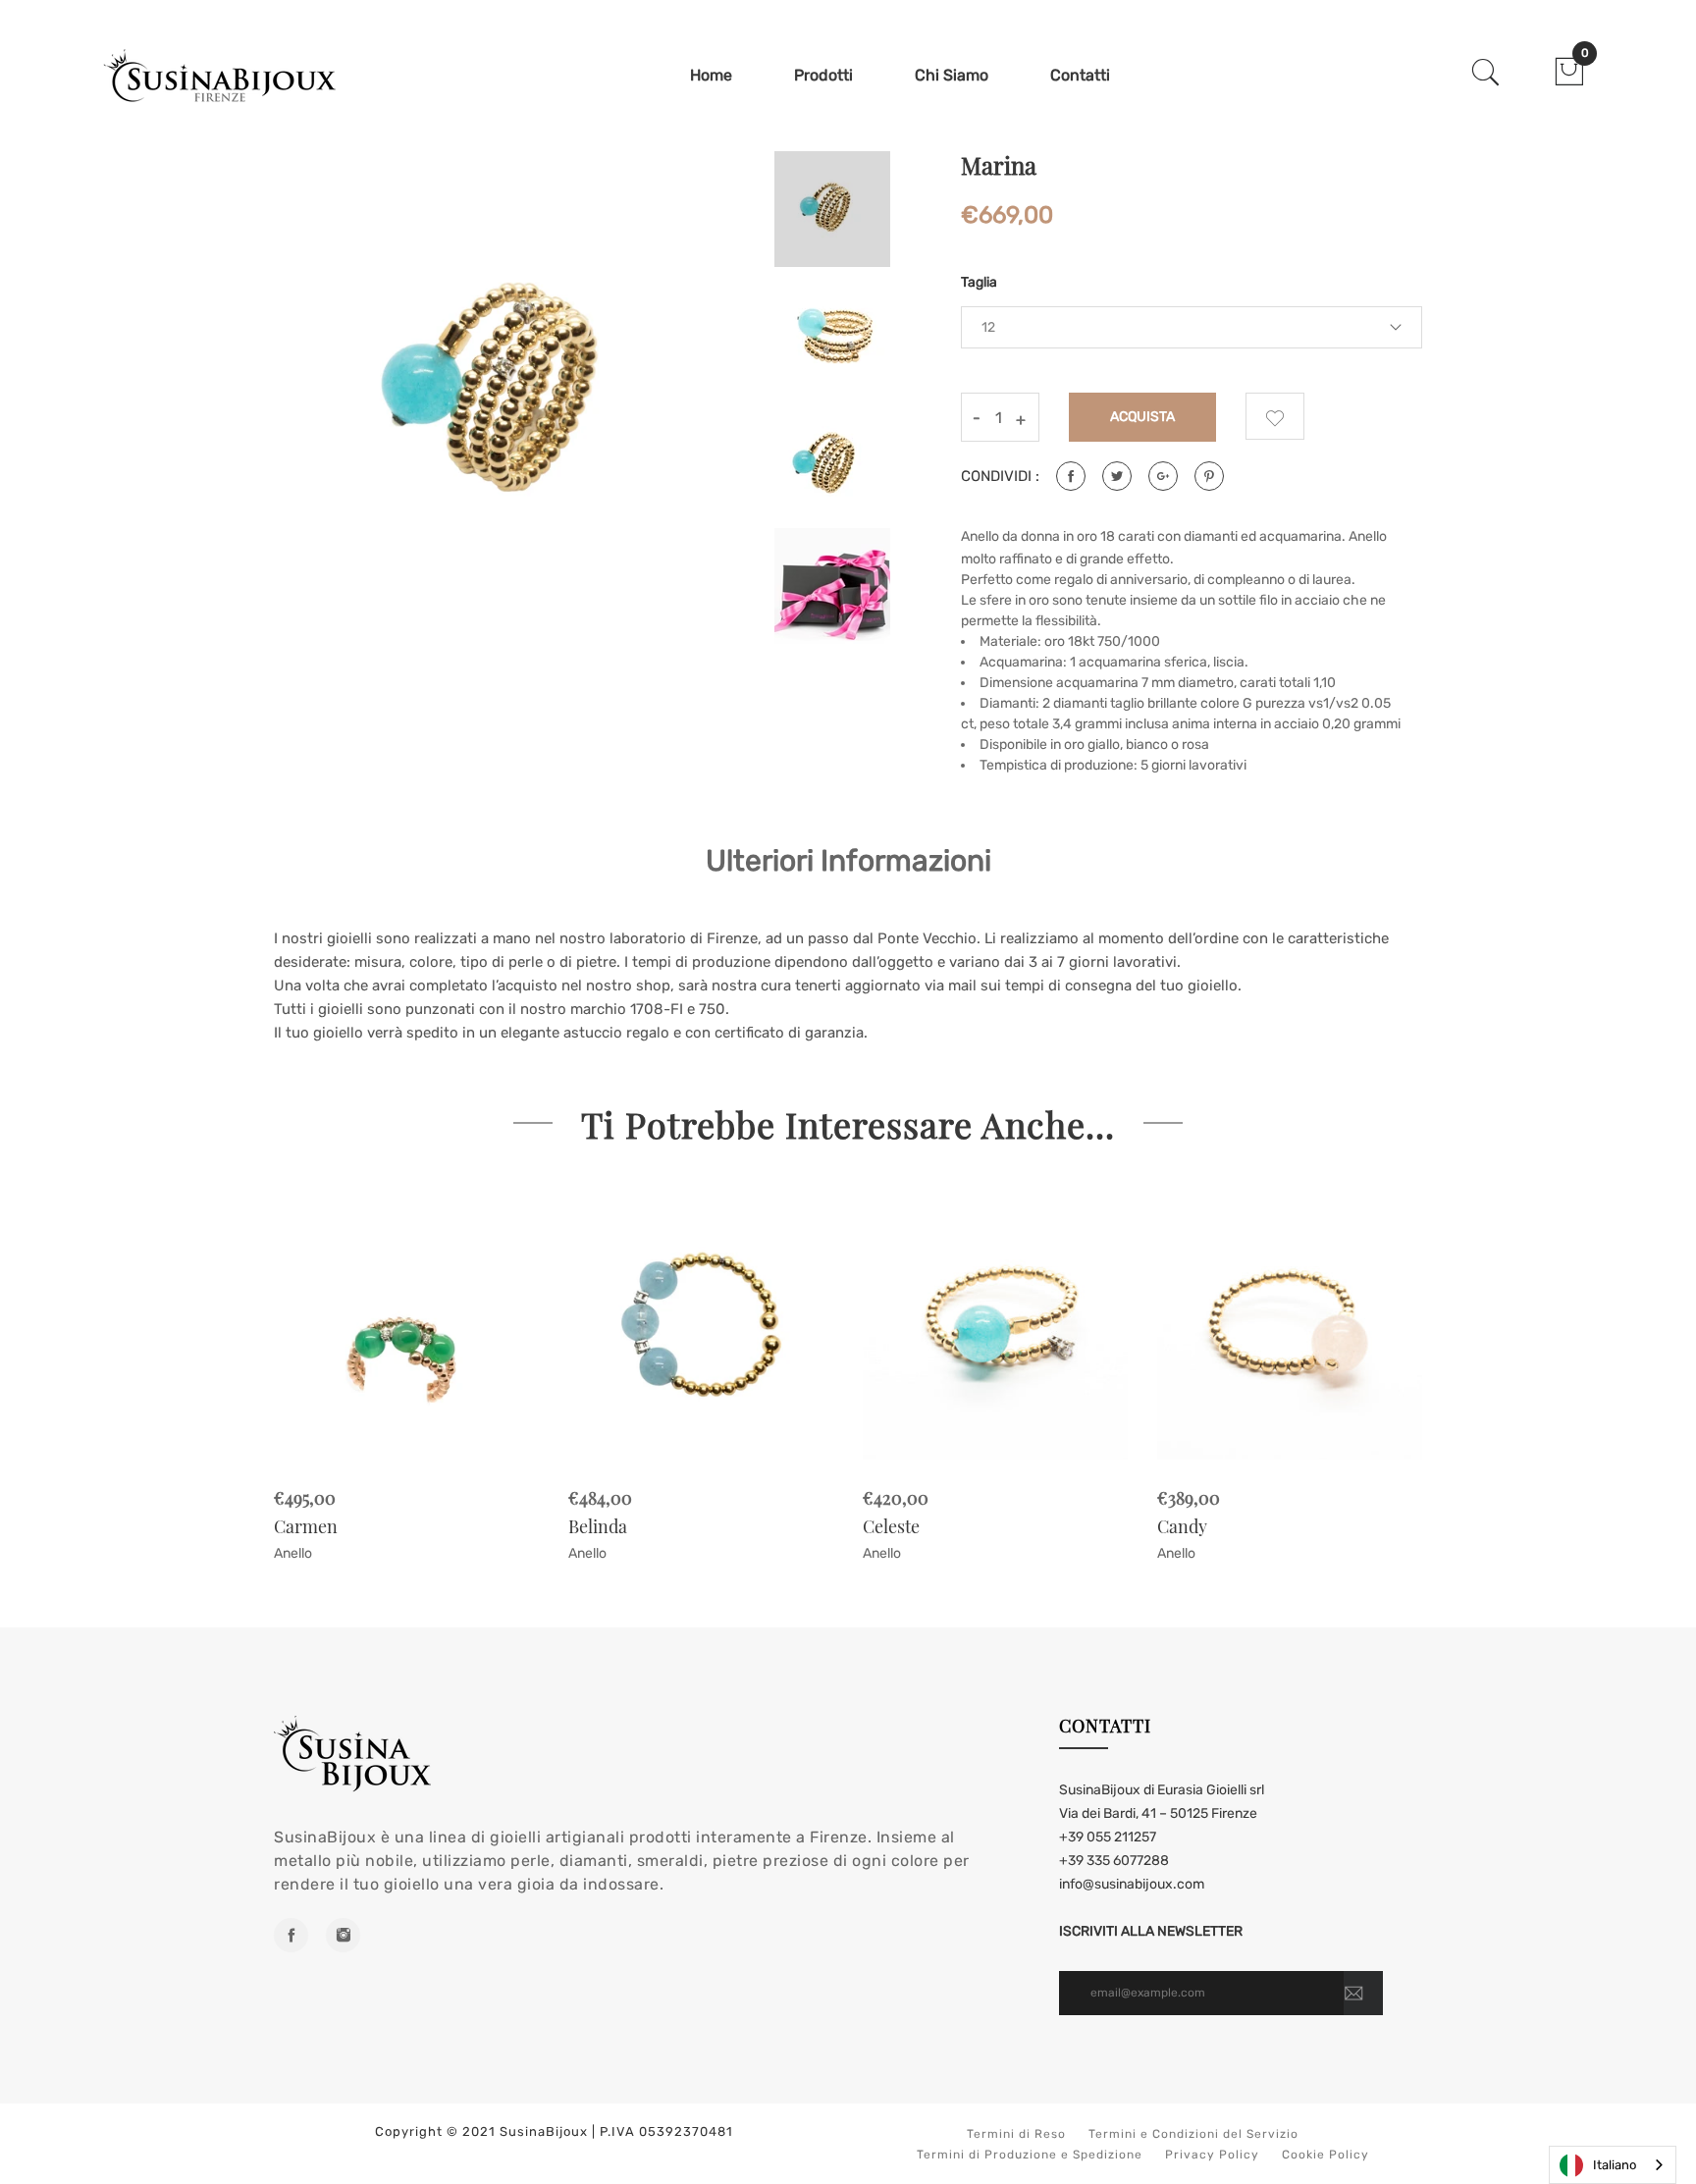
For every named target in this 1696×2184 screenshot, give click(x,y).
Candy (1182, 1526)
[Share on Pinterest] (1209, 476)
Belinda (598, 1526)
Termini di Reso (1016, 2134)
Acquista (1143, 417)
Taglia (979, 282)
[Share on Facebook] (1071, 476)
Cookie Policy (1325, 2155)
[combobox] (1613, 2165)
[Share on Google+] (1163, 476)
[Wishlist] (1275, 416)
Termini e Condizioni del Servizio (1193, 2134)
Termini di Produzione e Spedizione (1030, 2155)
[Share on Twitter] (1117, 476)
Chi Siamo (952, 75)
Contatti (1080, 75)
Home (711, 75)
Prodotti (823, 75)
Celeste (891, 1526)
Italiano (1615, 2165)
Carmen (306, 1526)
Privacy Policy (1212, 2155)
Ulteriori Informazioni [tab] (848, 861)
